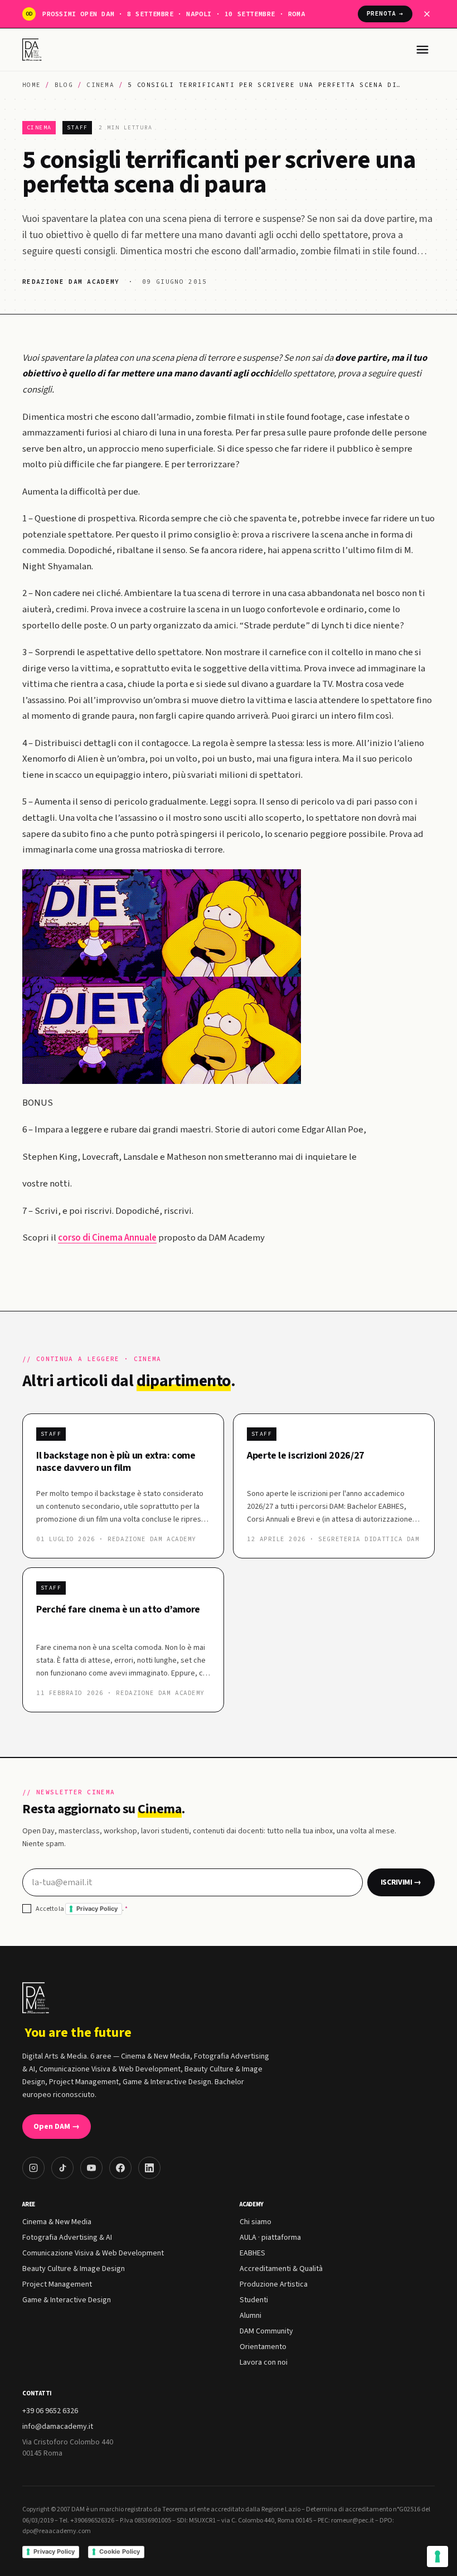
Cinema (100, 85)
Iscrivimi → (401, 1882)
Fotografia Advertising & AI (67, 2238)
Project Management (57, 2284)
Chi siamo (256, 2222)
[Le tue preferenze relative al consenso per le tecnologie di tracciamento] (437, 2556)
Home (31, 85)
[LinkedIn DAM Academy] (149, 2168)
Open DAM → (57, 2127)
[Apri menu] (422, 50)
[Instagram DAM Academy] (33, 2168)
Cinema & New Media (57, 2222)
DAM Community (266, 2331)
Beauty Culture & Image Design (74, 2269)
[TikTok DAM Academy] (62, 2168)
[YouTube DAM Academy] (91, 2168)
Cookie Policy (120, 2551)
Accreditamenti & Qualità (281, 2269)
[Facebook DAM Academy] (120, 2168)
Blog (64, 85)
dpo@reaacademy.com (57, 2531)
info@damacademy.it (58, 2427)
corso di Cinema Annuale (107, 1238)
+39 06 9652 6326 (50, 2411)
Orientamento (263, 2347)
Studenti (254, 2300)
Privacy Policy (97, 1909)
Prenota (385, 13)
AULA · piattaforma (270, 2238)
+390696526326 (92, 2521)
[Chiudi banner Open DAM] (427, 14)
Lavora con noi (264, 2362)
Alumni (251, 2316)
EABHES (252, 2253)
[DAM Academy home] (33, 50)
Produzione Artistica (274, 2284)
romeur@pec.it (353, 2521)
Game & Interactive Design (67, 2300)
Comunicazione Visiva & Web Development (93, 2253)
